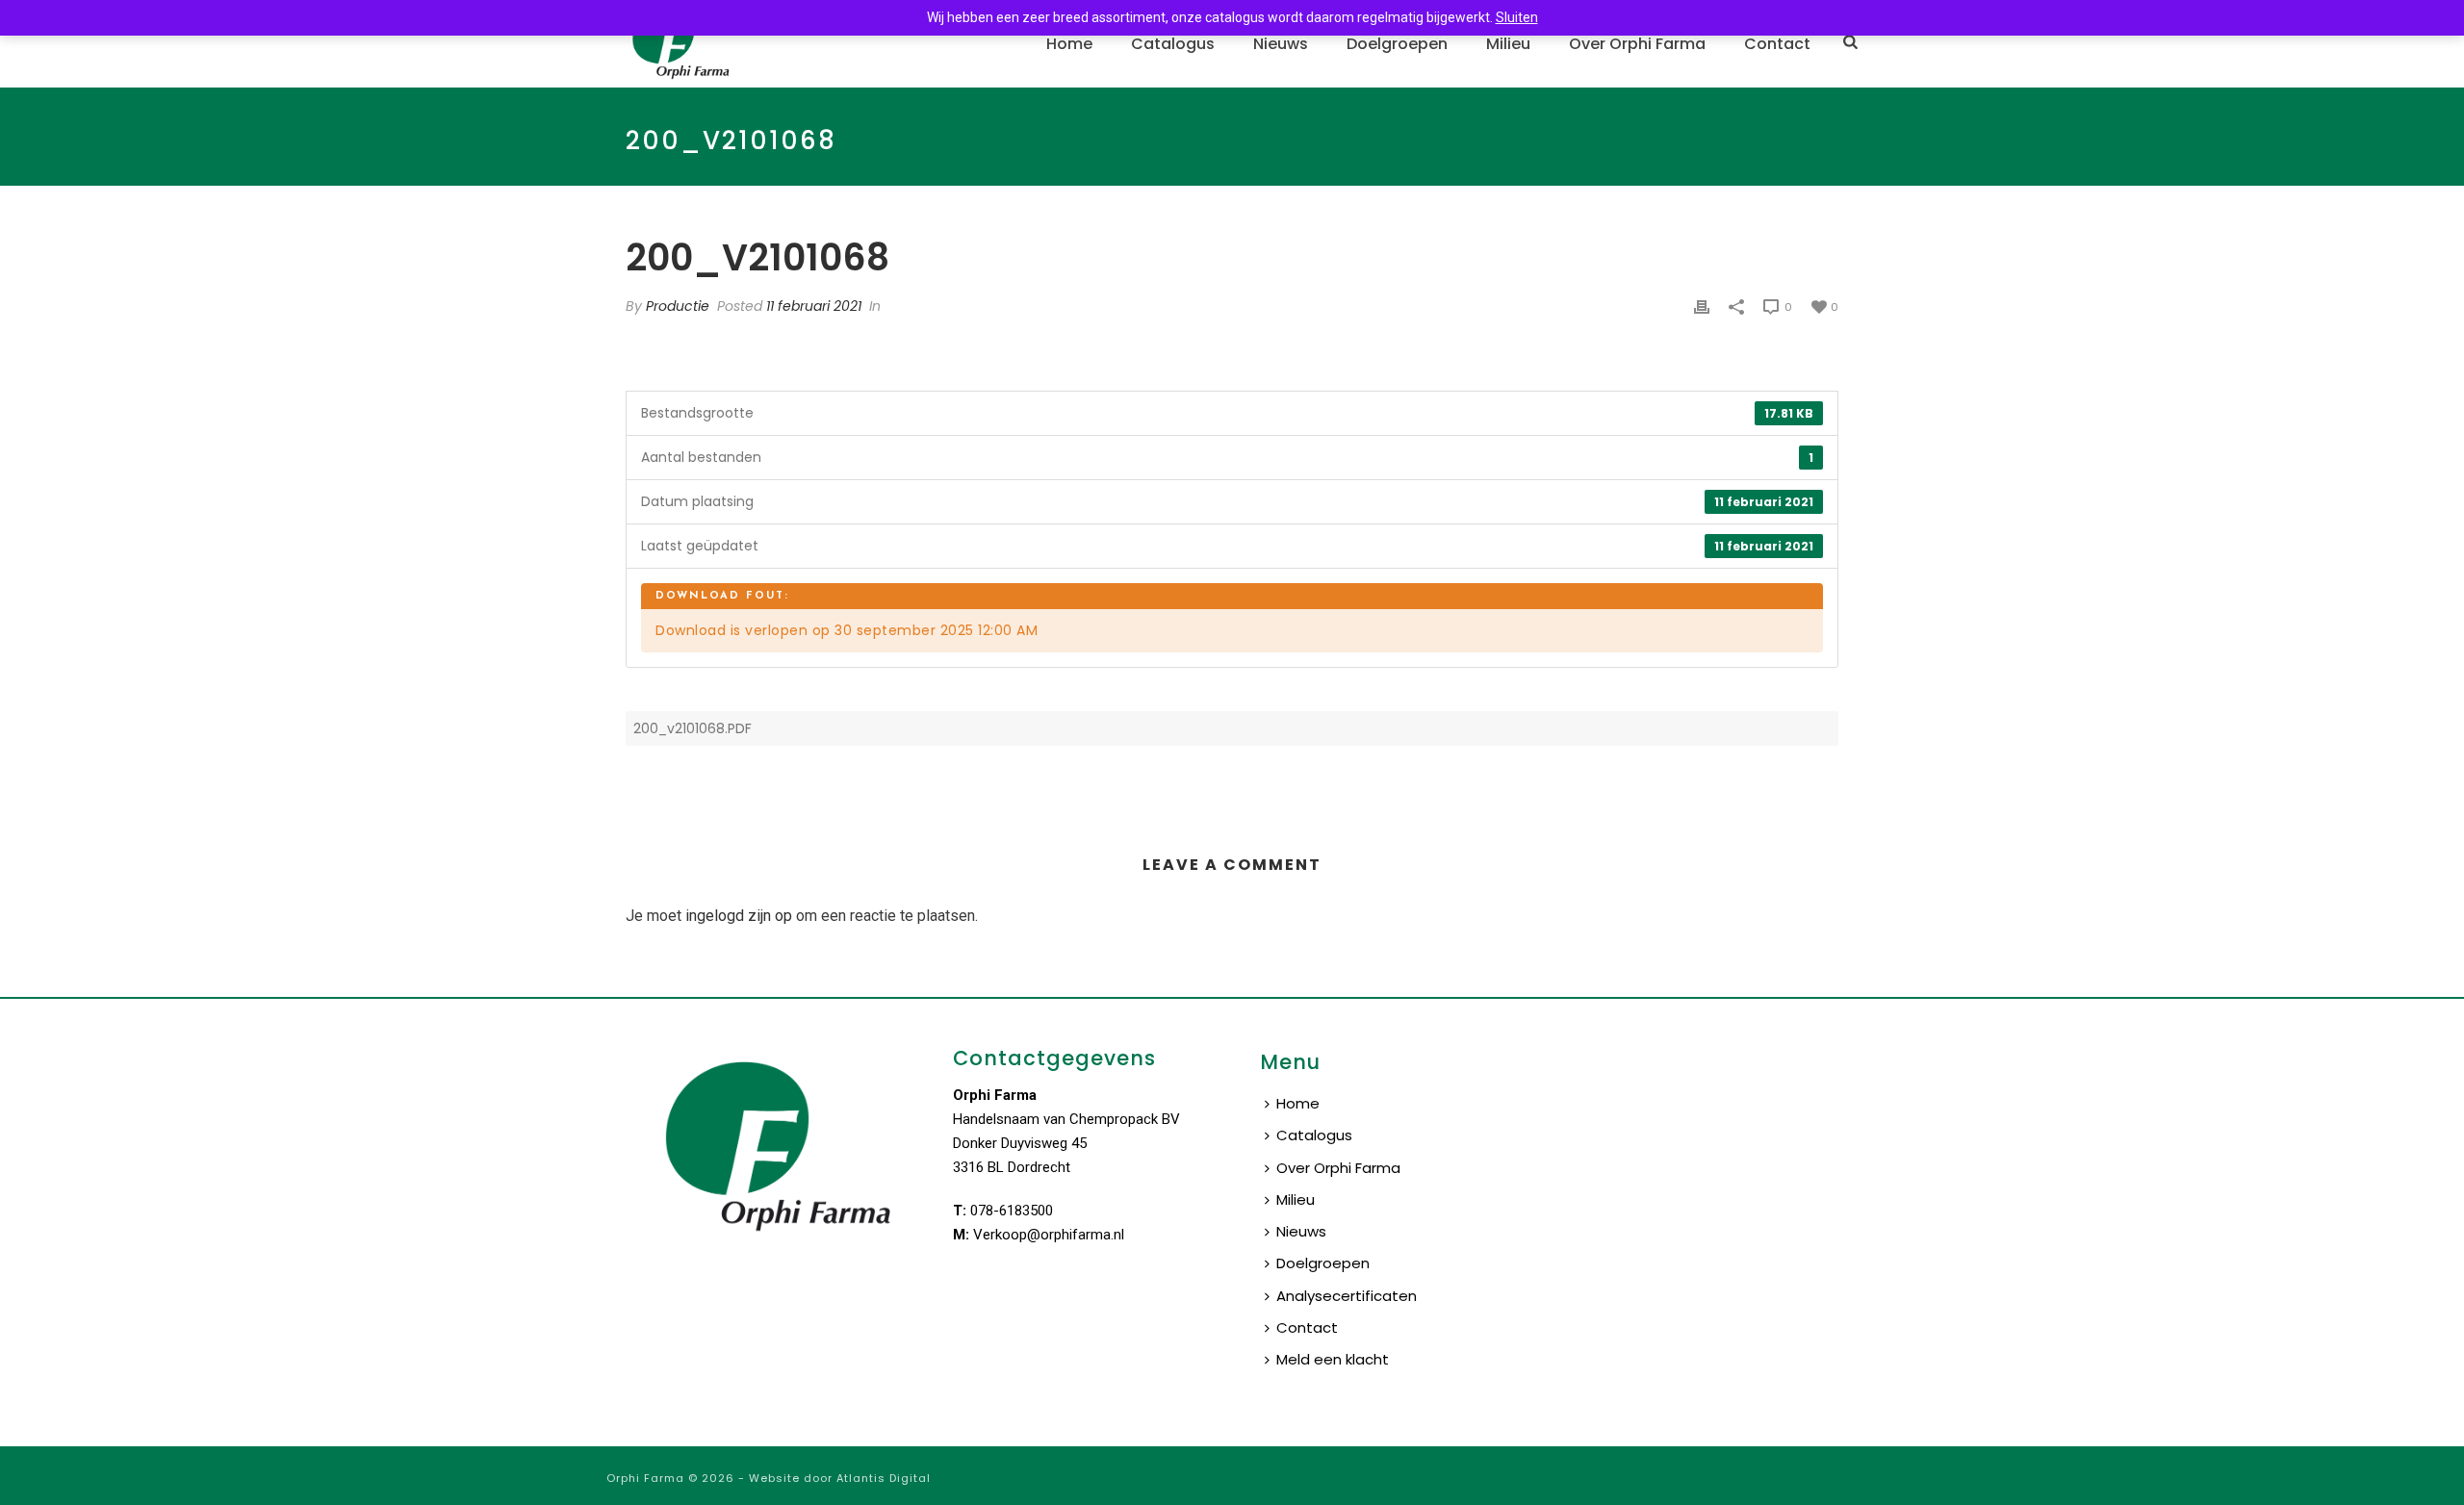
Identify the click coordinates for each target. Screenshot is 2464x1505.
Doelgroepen (1397, 44)
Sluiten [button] (1517, 17)
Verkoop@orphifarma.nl (1049, 1235)
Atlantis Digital (884, 1478)
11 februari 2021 (814, 306)
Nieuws (1281, 44)
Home (1069, 44)
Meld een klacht (1333, 1359)
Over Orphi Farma (1637, 44)
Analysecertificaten (1347, 1296)
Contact (1777, 44)
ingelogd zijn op (739, 916)
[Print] (1702, 306)
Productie (678, 306)
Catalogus (1173, 44)
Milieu (1508, 44)
